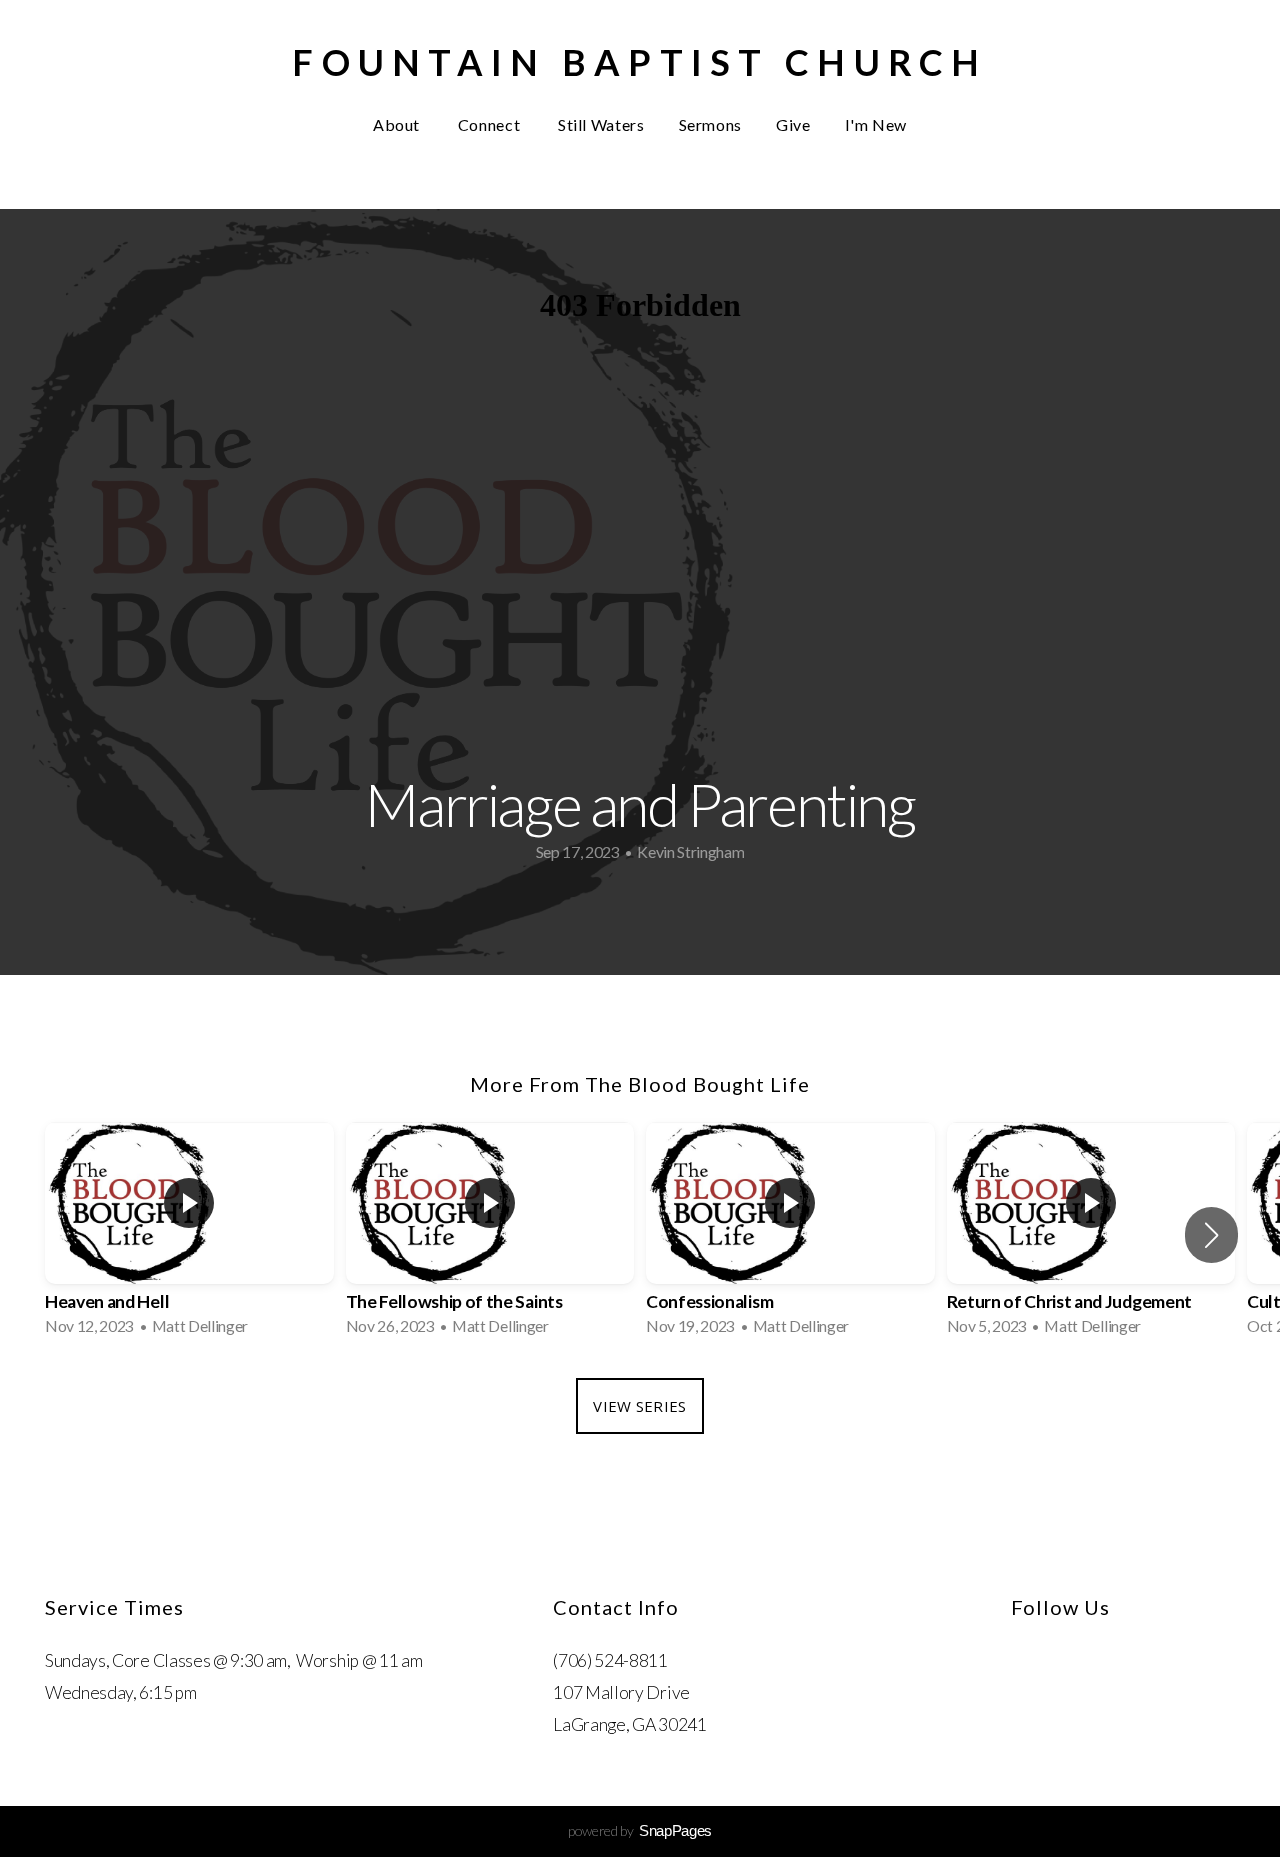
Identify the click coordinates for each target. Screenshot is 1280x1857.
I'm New (876, 124)
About (398, 124)
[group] (189, 1235)
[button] (1211, 1235)
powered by (640, 1830)
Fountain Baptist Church (639, 62)
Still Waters (601, 124)
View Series (639, 1406)
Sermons (710, 124)
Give (793, 124)
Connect (491, 124)
